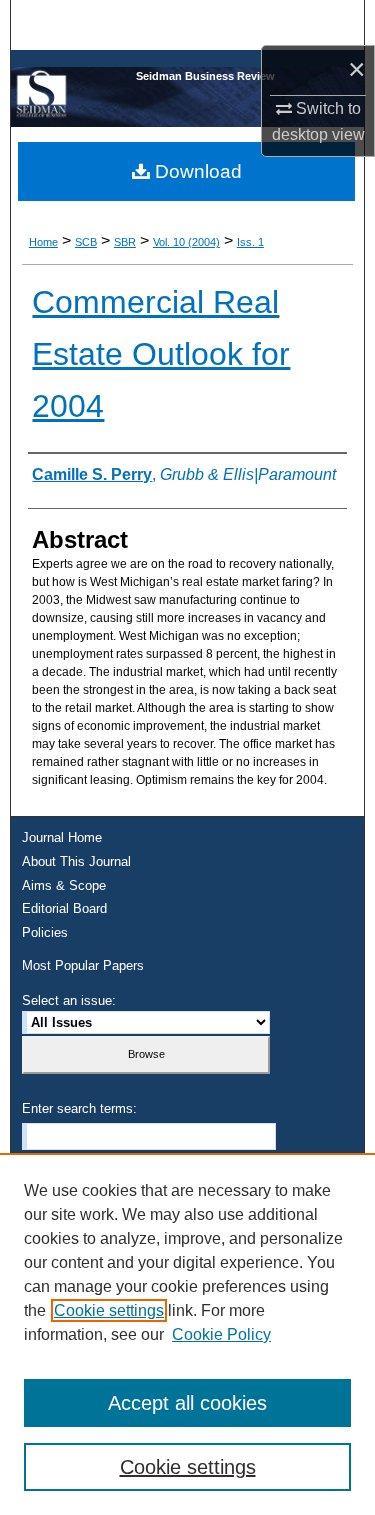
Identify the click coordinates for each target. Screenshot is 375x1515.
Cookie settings (109, 1310)
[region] (187, 1334)
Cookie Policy (221, 1334)
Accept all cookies (187, 1403)
